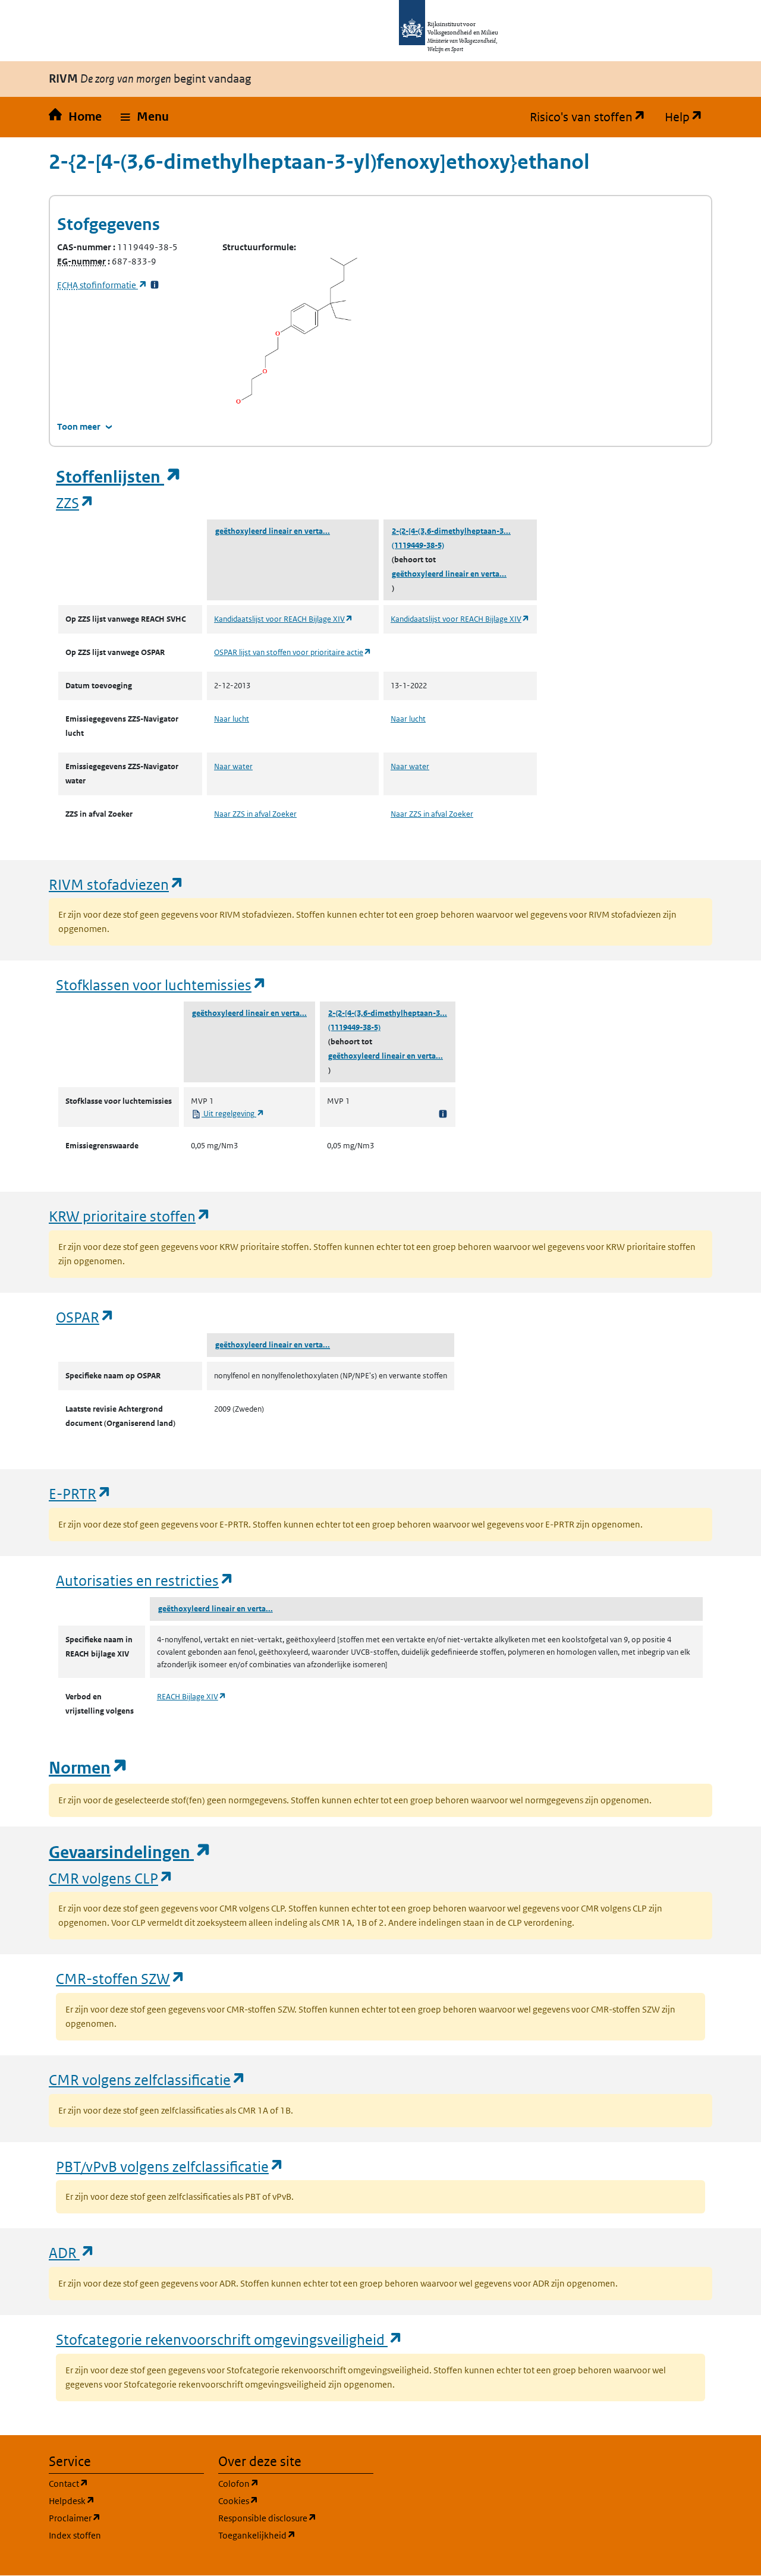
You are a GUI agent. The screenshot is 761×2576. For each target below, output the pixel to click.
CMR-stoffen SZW (121, 1978)
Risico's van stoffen (592, 117)
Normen (89, 1768)
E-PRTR (80, 1493)
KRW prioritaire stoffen (130, 1216)
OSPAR (85, 1317)
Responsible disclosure (296, 2518)
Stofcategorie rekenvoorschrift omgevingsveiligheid (229, 2339)
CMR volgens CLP (111, 1878)
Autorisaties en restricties (145, 1580)
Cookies (295, 2501)
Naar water (233, 766)
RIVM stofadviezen (117, 884)
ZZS (75, 503)
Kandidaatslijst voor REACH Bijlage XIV (284, 619)
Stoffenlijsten (119, 477)
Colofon (295, 2483)
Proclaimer (126, 2518)
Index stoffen (75, 2535)
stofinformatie (102, 285)
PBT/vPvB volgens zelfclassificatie (170, 2166)
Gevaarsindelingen (130, 1852)
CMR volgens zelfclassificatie (147, 2079)
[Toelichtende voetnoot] (443, 1114)
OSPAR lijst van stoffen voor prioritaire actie (293, 652)
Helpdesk (126, 2501)
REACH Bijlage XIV (192, 1697)
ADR (72, 2252)
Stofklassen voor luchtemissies (161, 985)
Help (688, 117)
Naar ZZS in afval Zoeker (255, 814)
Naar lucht (232, 719)
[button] (145, 117)
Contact (125, 2483)
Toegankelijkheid (296, 2535)
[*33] (155, 285)
